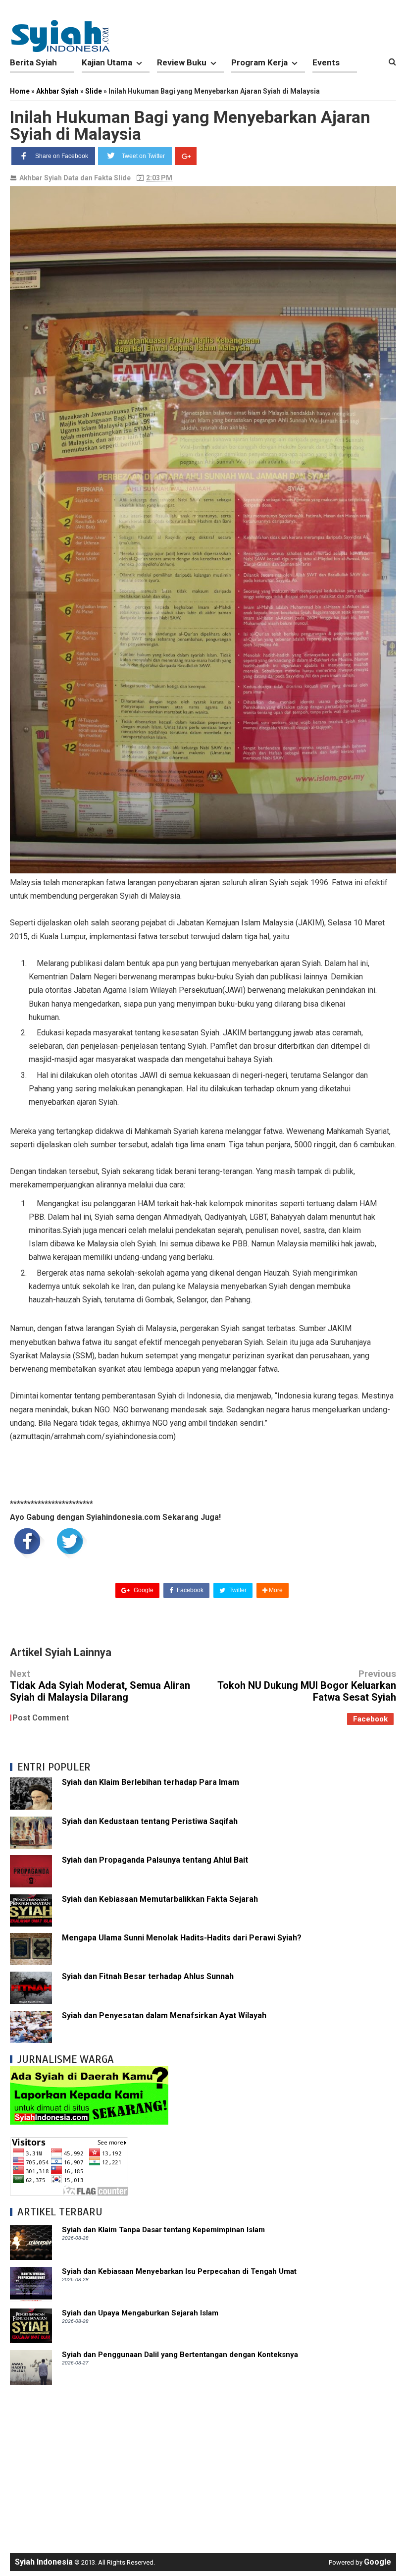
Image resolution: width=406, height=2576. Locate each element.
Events (326, 62)
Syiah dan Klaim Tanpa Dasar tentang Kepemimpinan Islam (163, 2230)
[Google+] (186, 156)
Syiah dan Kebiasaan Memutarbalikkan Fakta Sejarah (160, 1899)
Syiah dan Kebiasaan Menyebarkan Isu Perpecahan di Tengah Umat (179, 2271)
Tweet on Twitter (143, 156)
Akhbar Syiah (41, 178)
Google (143, 1590)
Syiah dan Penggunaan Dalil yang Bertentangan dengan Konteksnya (180, 2355)
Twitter (237, 1590)
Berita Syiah (33, 62)
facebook (370, 1719)
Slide (122, 178)
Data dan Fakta (88, 178)
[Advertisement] (203, 2464)
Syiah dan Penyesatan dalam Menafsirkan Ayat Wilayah (164, 2015)
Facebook (189, 1590)
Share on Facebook (62, 156)
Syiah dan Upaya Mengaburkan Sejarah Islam (140, 2313)
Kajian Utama (107, 62)
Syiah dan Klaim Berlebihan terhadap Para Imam (151, 1782)
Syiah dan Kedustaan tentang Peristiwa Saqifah (150, 1821)
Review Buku (182, 62)
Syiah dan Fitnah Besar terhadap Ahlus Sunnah (148, 1976)
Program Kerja (259, 62)
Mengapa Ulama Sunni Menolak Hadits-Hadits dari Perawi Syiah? (182, 1938)
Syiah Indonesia (44, 2562)
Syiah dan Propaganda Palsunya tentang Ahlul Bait (155, 1860)
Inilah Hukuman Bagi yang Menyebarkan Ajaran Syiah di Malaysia (190, 125)
